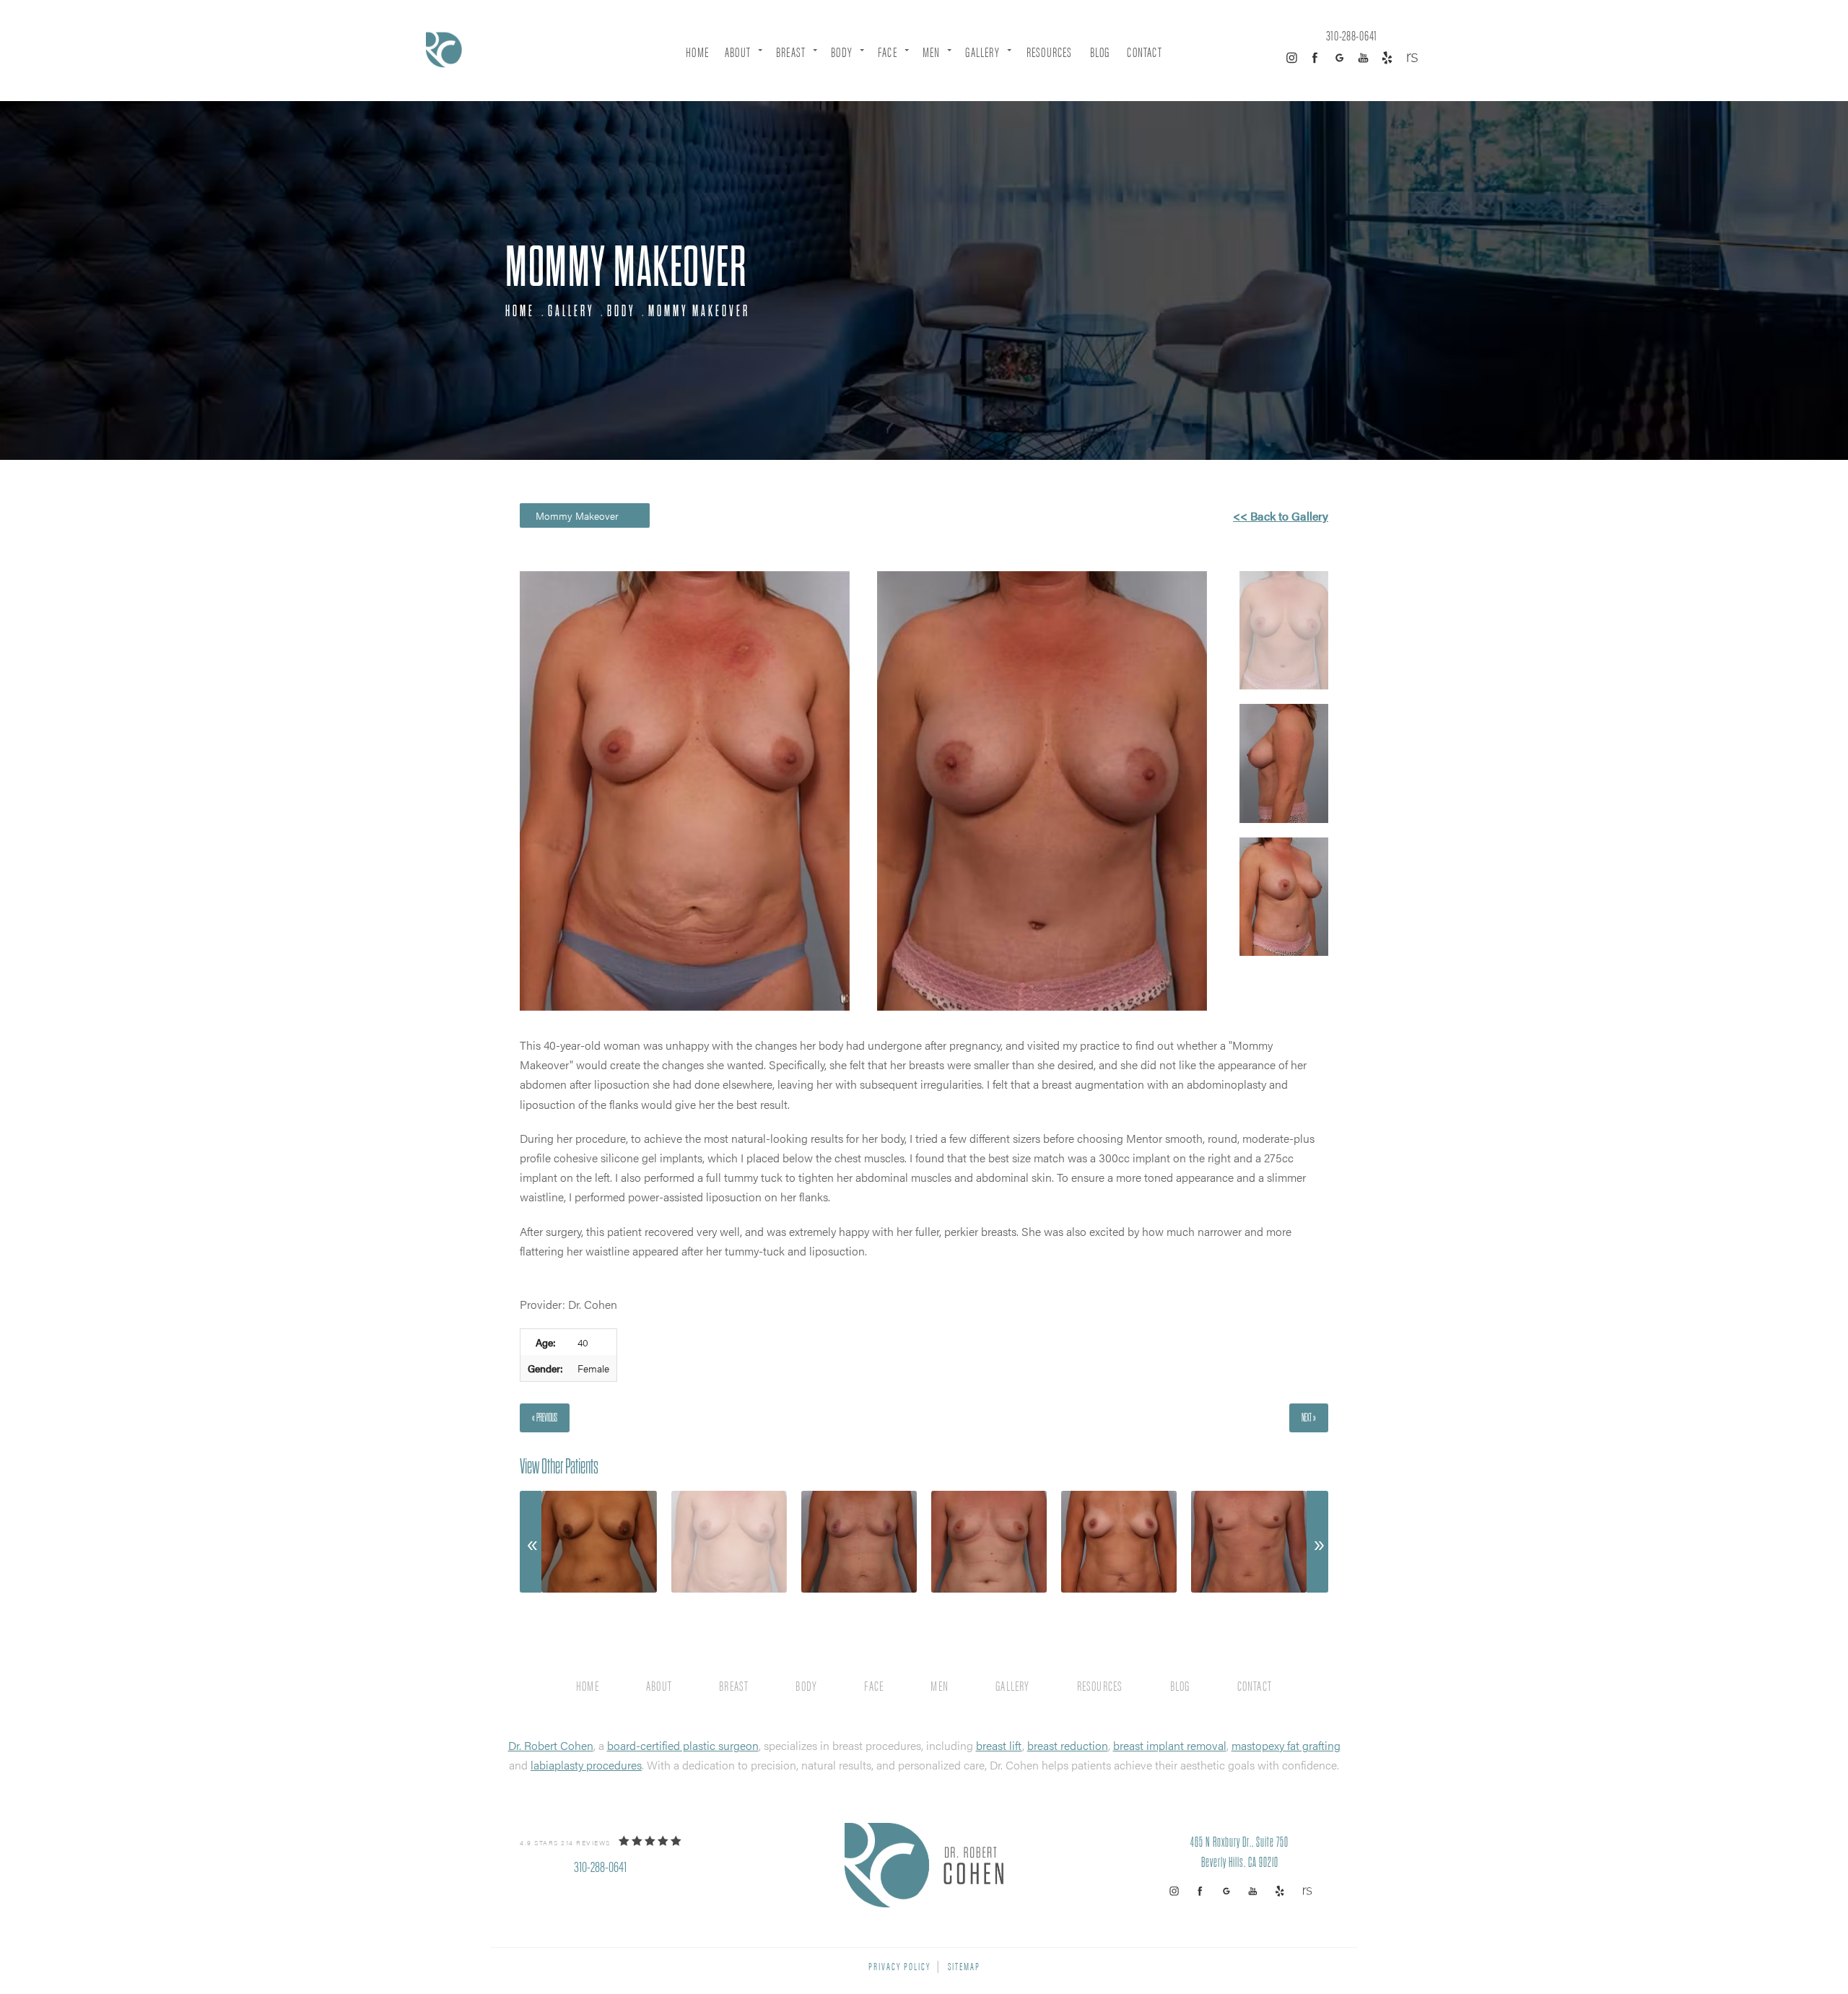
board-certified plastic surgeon (683, 1745)
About (738, 52)
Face (888, 52)
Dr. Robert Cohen (551, 1745)
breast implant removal (1170, 1745)
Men (932, 52)
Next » (1309, 1418)
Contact (1144, 52)
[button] (1291, 58)
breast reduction (1068, 1745)
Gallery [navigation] (571, 311)
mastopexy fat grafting (1286, 1745)
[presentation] (531, 1542)
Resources (1050, 52)
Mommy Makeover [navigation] (699, 311)
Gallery (982, 52)
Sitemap (964, 1965)
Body (842, 52)
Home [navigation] (520, 311)
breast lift (999, 1745)
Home (697, 52)
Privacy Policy (899, 1965)
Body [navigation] (621, 311)
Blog (1100, 52)
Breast (791, 52)
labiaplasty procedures (586, 1765)
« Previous (545, 1418)
